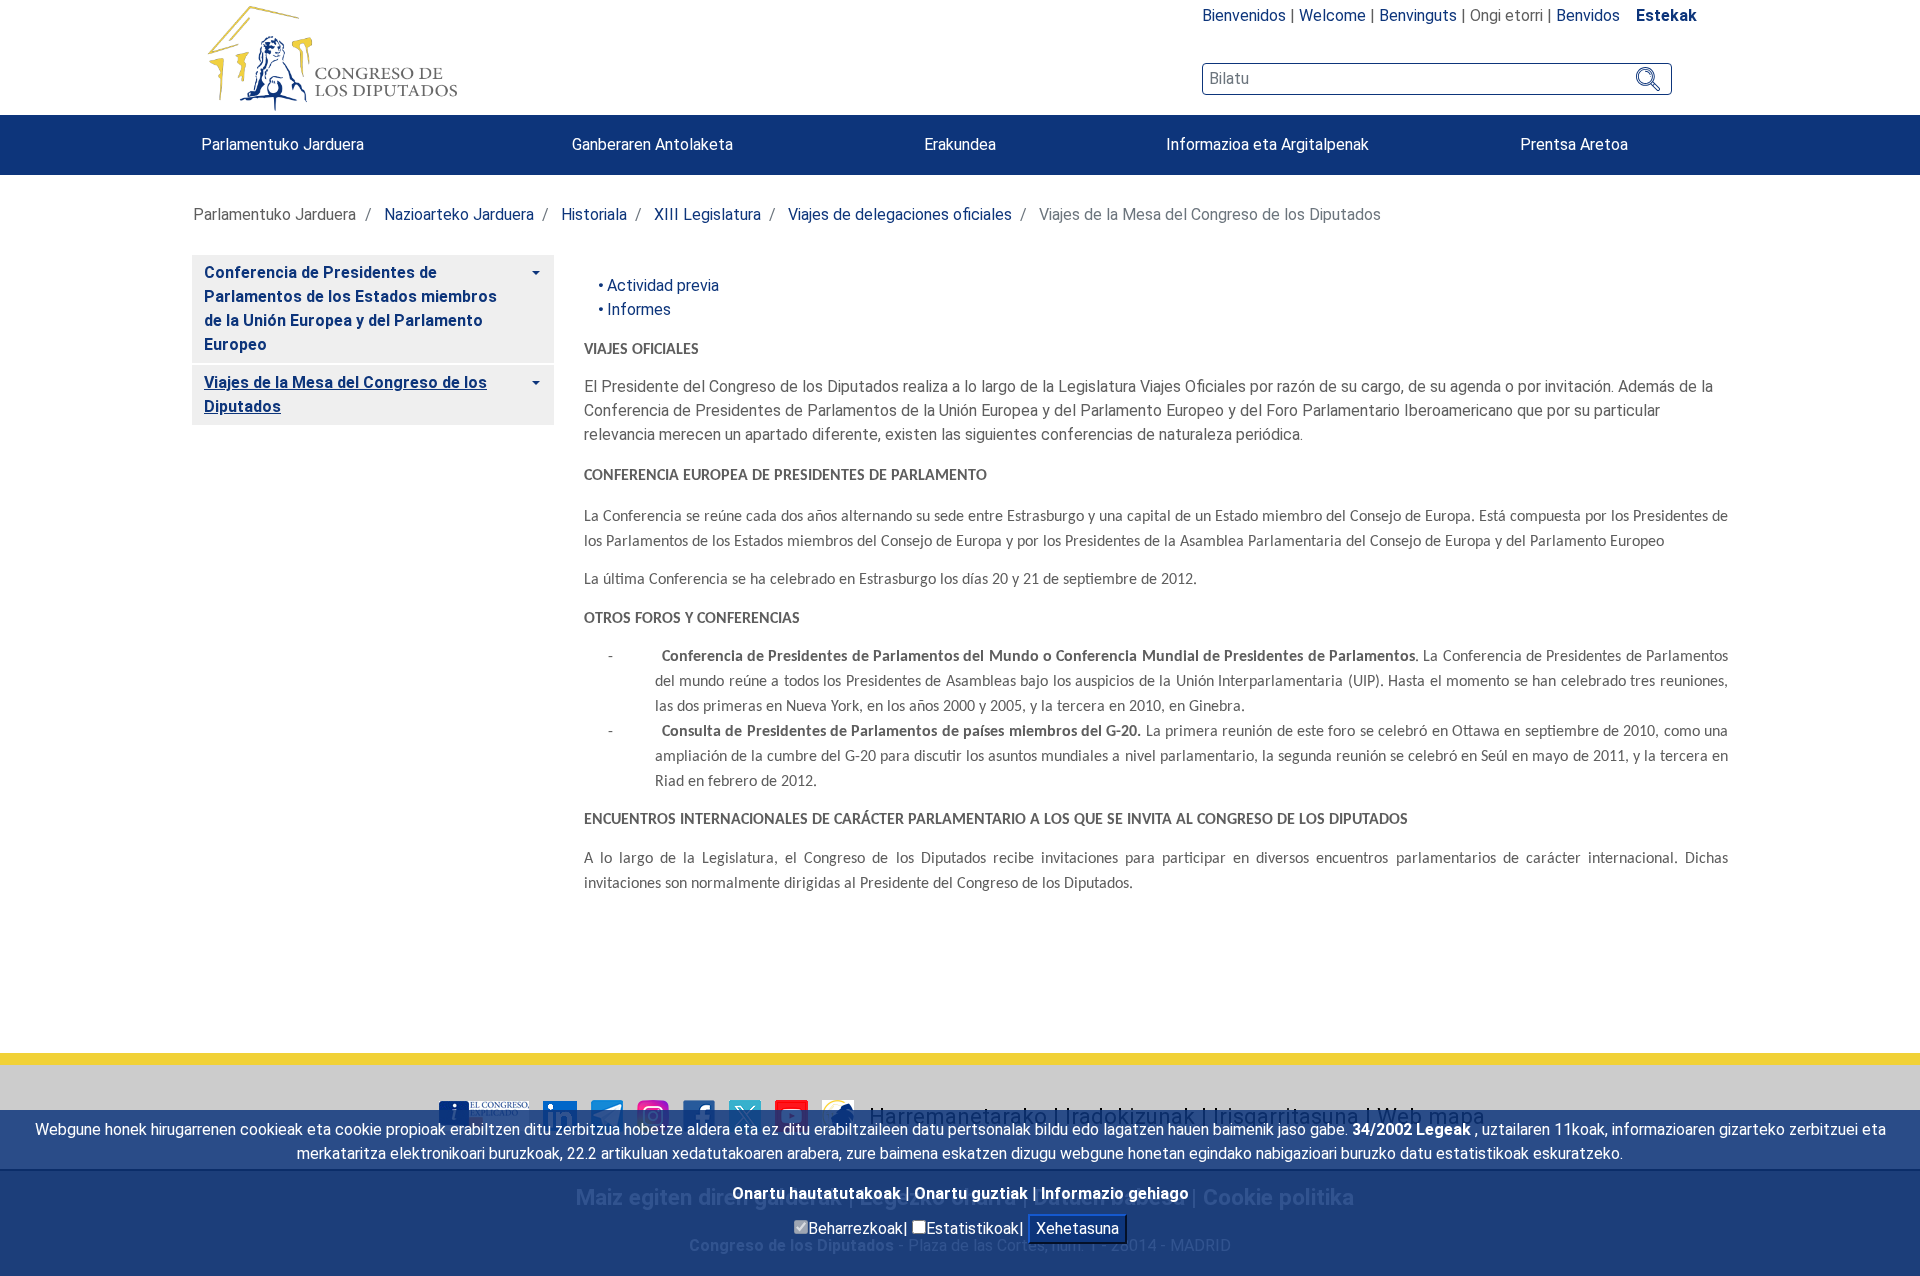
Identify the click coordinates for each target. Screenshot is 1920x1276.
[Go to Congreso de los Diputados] (332, 58)
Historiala (594, 214)
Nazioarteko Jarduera (459, 214)
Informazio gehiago (1115, 1193)
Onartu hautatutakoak (818, 1193)
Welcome (1332, 15)
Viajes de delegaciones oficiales (900, 214)
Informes (639, 309)
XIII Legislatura (707, 214)
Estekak (1666, 15)
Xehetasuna (1077, 1228)
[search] (1437, 79)
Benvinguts (1418, 15)
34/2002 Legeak (1413, 1129)
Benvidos (1588, 15)
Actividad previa (663, 285)
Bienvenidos (1244, 15)
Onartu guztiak (973, 1193)
